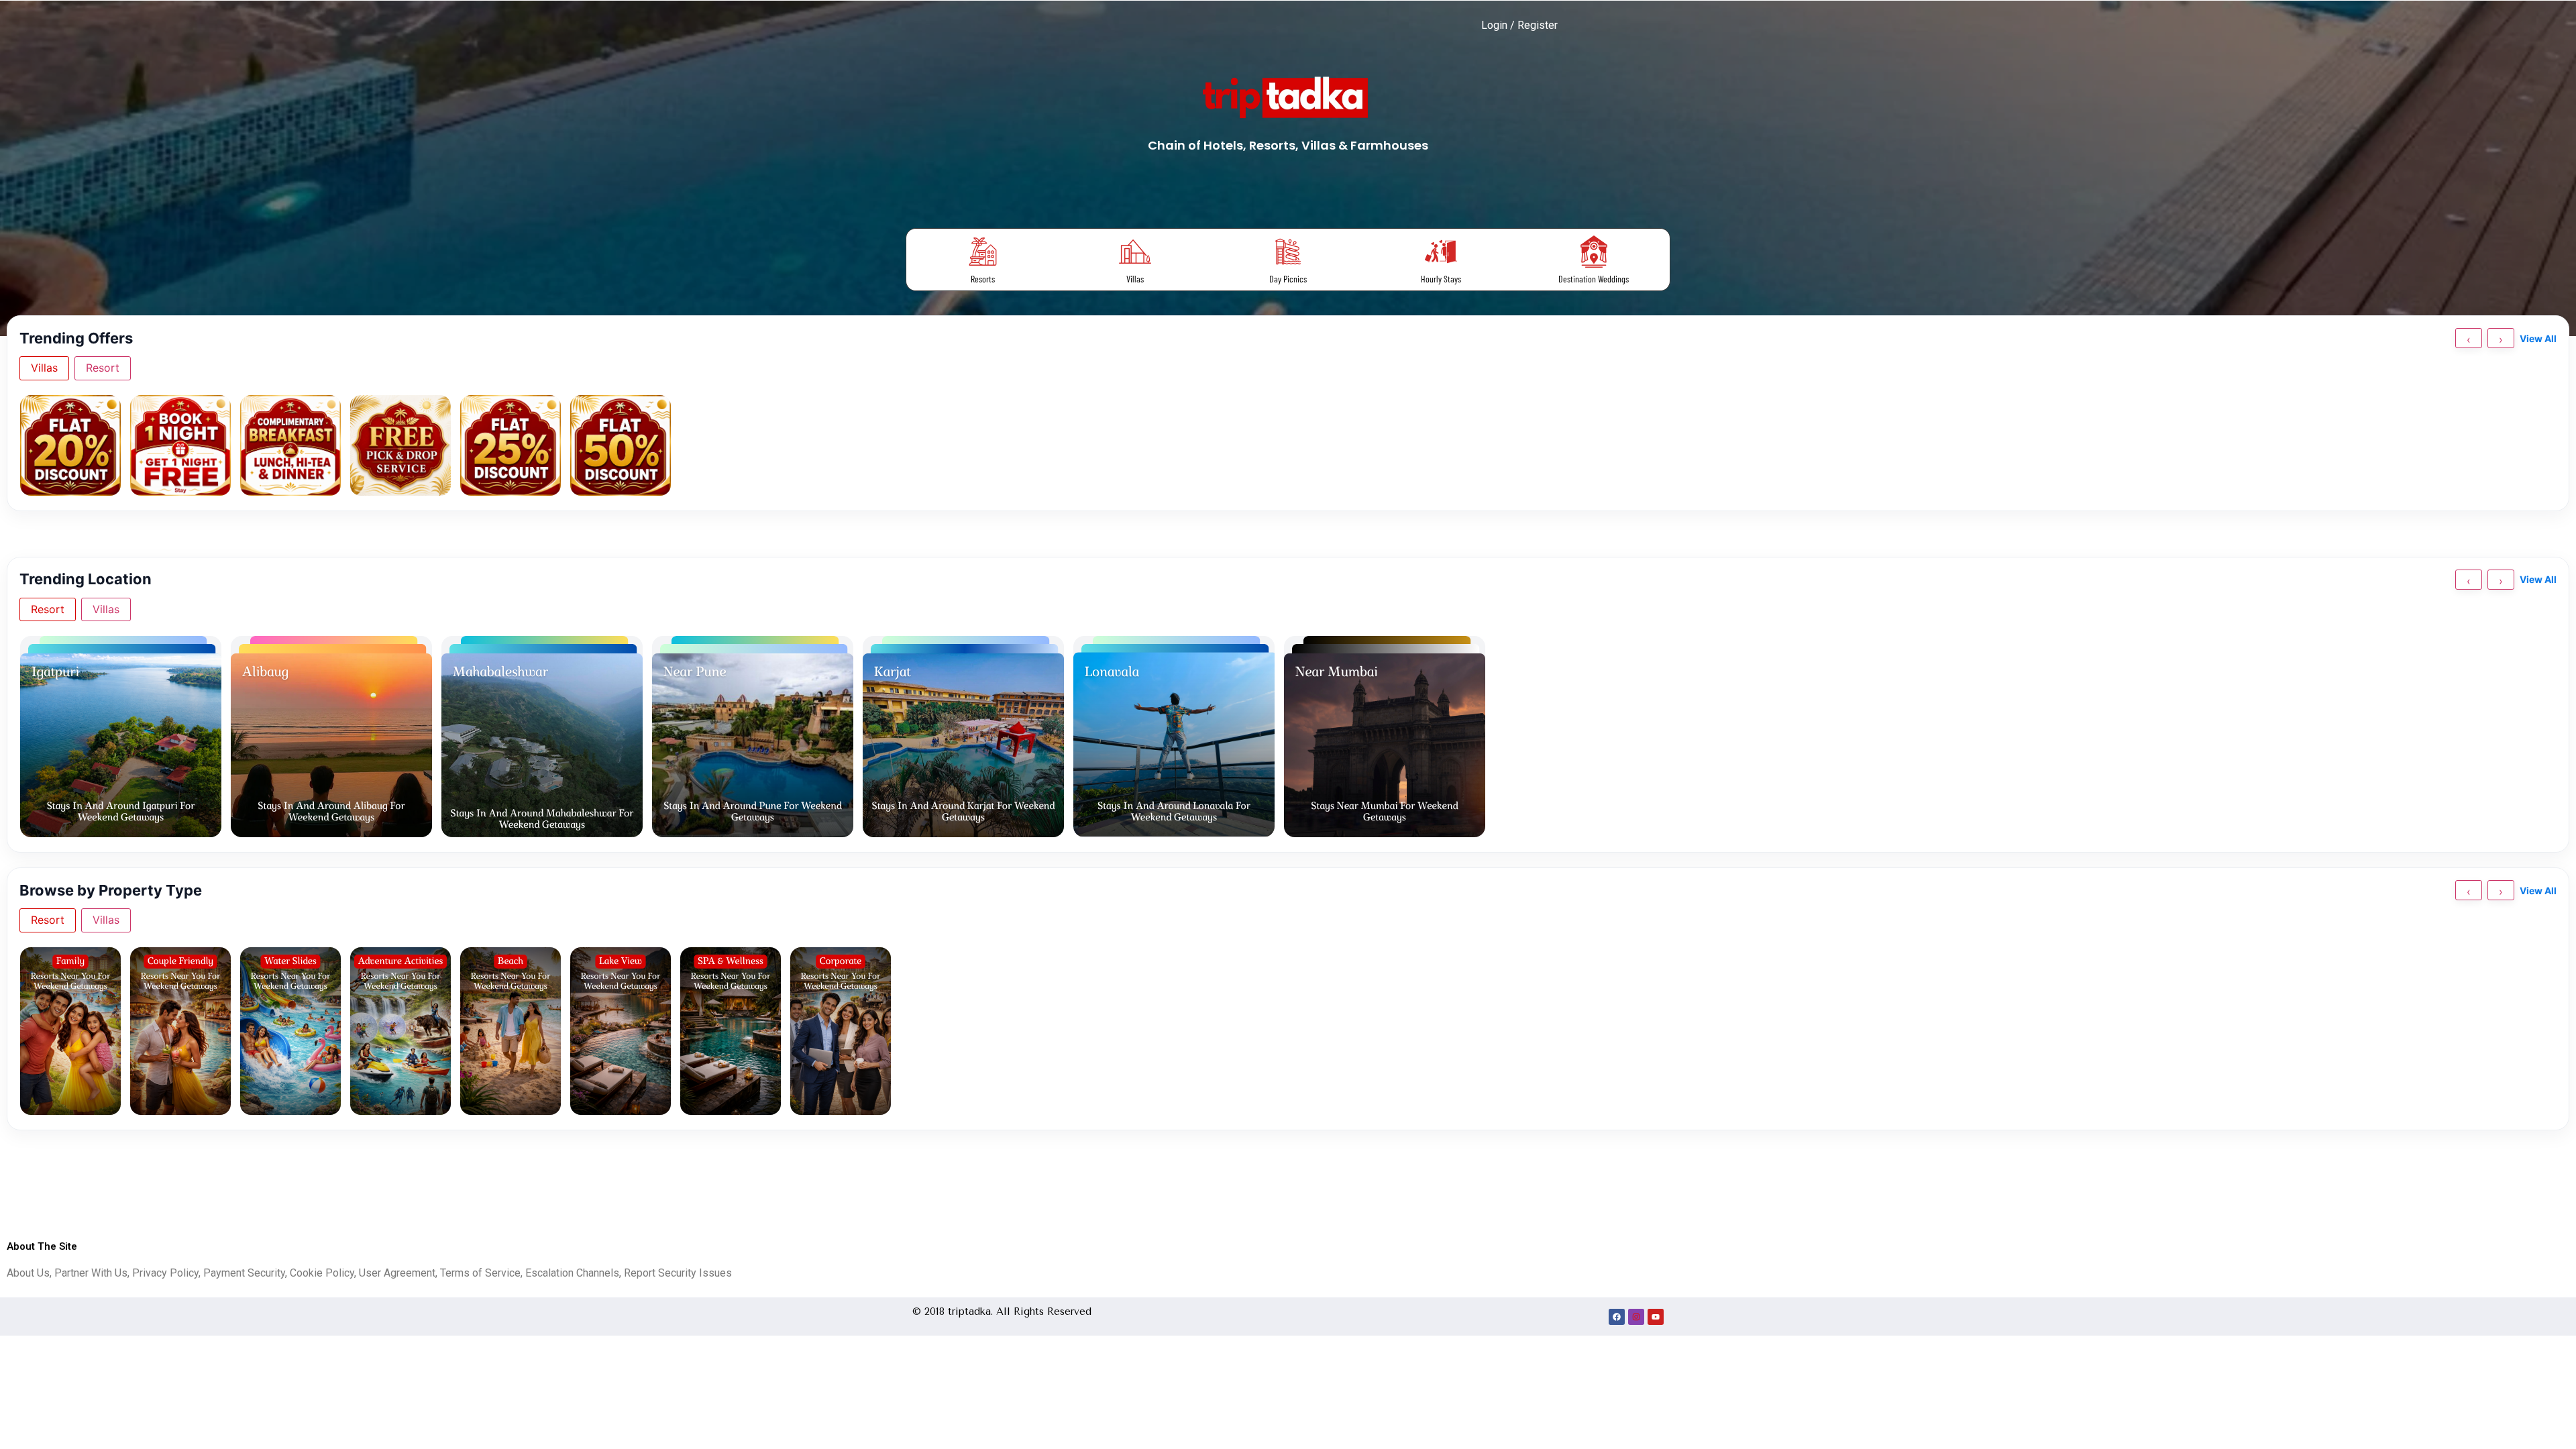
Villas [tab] (44, 368)
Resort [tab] (103, 368)
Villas (1135, 279)
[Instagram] (1636, 1317)
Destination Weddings (1594, 279)
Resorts (983, 279)
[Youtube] (1656, 1317)
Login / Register (1519, 25)
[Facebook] (1617, 1317)
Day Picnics (1288, 279)
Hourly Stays (1441, 279)
